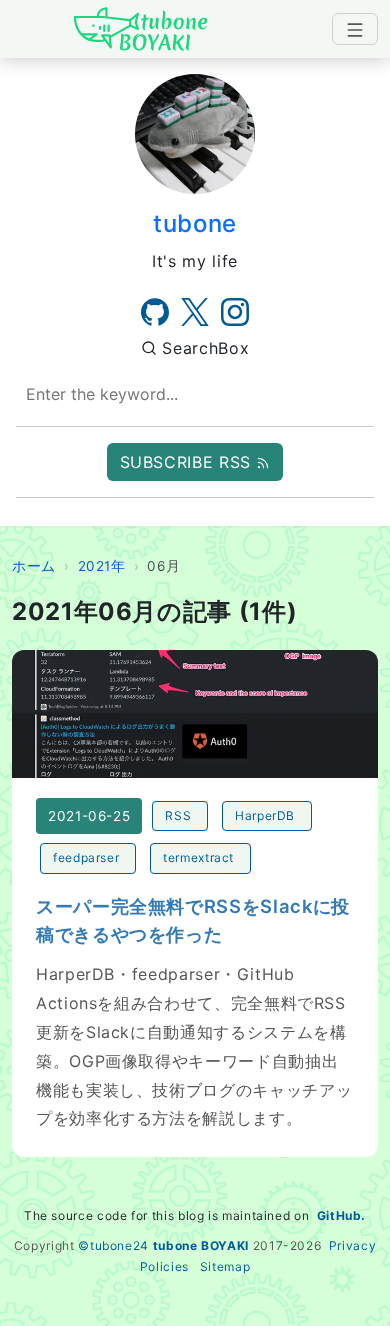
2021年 (102, 566)
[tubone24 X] (195, 312)
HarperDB (265, 815)
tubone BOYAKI (201, 1245)
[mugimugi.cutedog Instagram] (235, 312)
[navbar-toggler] (355, 29)
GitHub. (341, 1215)
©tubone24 (113, 1245)
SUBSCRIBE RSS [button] (188, 462)
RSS (178, 815)
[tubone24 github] (155, 312)
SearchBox (203, 348)
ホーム (34, 566)
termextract (198, 857)
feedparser (86, 857)
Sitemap (225, 1266)
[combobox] (195, 394)
